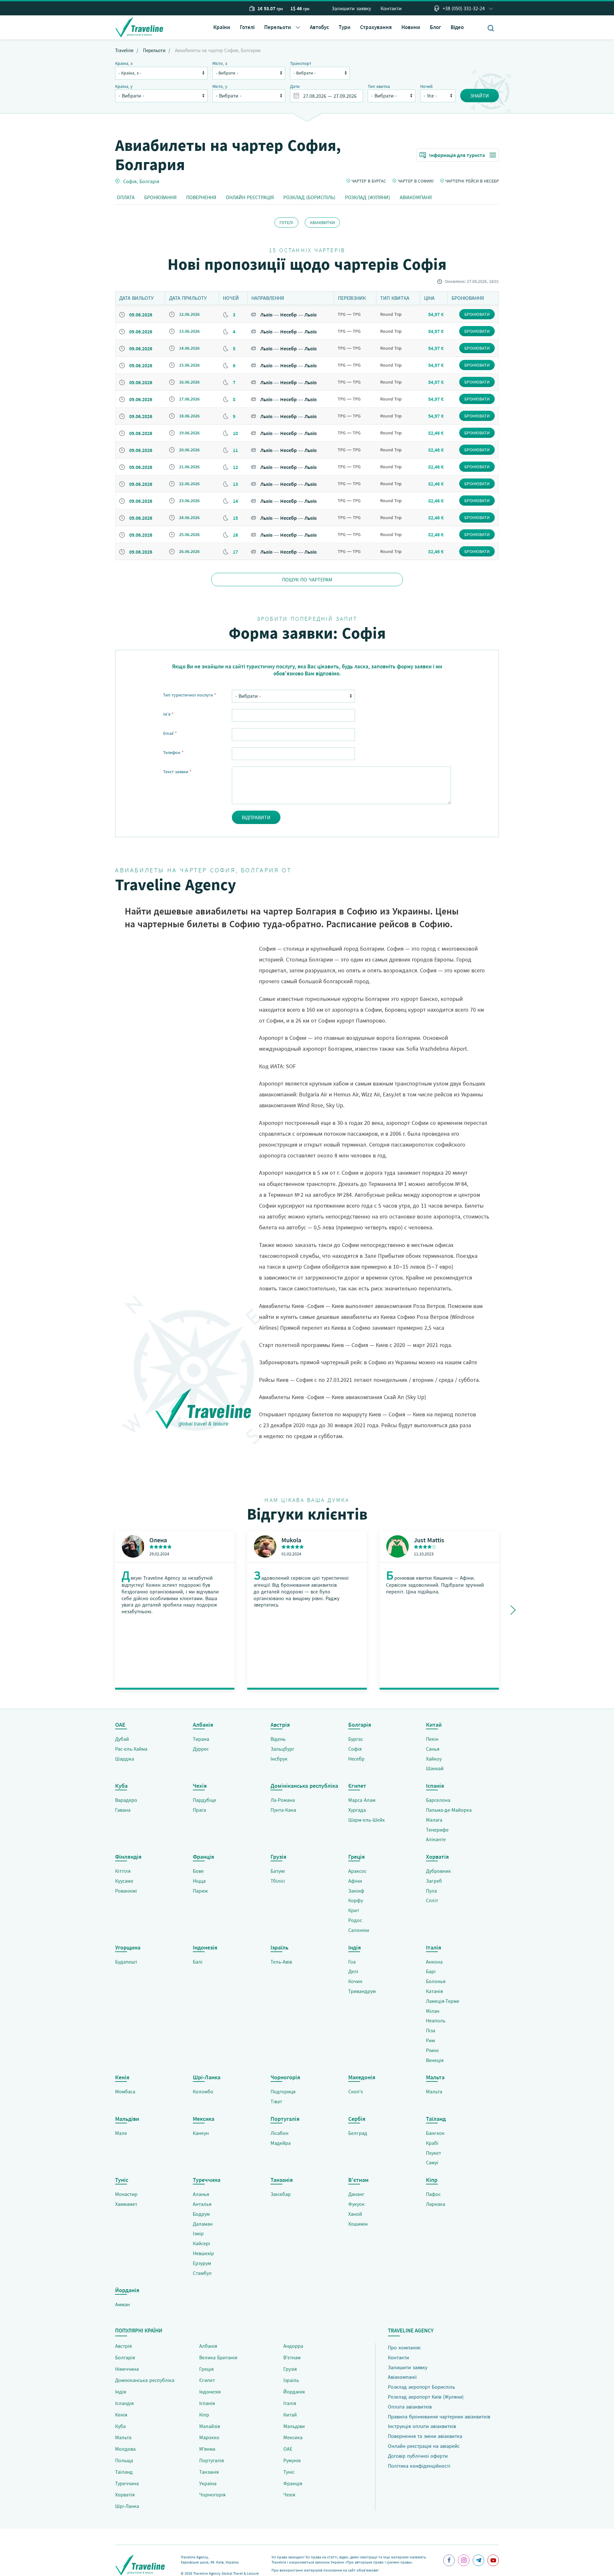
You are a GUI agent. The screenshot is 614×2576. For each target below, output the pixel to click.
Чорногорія (212, 2494)
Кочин (355, 1981)
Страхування (376, 27)
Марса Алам (362, 1800)
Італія (290, 2403)
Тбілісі (278, 1881)
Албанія (208, 2346)
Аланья (201, 2194)
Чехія (289, 2494)
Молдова (125, 2449)
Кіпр (204, 2415)
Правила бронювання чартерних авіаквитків (439, 2416)
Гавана (123, 1810)
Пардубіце (205, 1800)
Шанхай (435, 1768)
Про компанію (404, 2347)
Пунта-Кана (283, 1810)
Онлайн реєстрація (250, 197)
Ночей (426, 86)
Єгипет (207, 2380)
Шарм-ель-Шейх (366, 1820)
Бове (198, 1871)
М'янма (207, 2449)
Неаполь (436, 2020)
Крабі (432, 2143)
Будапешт (126, 1962)
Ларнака (436, 2204)
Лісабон (279, 2133)
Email (170, 733)
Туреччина (127, 2483)
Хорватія (125, 2494)
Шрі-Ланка (127, 2506)
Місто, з (220, 63)
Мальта (434, 2091)
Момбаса (125, 2091)
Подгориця (283, 2091)
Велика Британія (218, 2357)
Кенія (121, 2415)
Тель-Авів (281, 1962)
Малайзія (210, 2426)
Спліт (432, 1900)
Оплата (126, 197)
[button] (282, 27)
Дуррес (201, 1749)
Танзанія (209, 2472)
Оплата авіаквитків (410, 2407)
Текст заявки (177, 772)
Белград (358, 2133)
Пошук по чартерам (307, 580)
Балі (198, 1962)
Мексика (293, 2437)
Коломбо (203, 2091)
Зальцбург (283, 1749)
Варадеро (126, 1800)
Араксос (357, 1871)
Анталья (202, 2204)
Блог (435, 27)
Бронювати (477, 314)
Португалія (212, 2460)
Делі (353, 1971)
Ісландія (124, 2403)
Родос (355, 1920)
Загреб (434, 1881)
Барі (431, 1971)
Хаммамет (126, 2204)
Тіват (276, 2101)
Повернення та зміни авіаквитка (425, 2436)
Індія (121, 2392)
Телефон (173, 752)
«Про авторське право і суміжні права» (379, 2562)
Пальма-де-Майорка (449, 1810)
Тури (345, 27)
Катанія (434, 1991)
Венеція (435, 2060)
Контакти (391, 8)
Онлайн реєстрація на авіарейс (424, 2446)
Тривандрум (362, 1991)
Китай (290, 2415)
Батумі (278, 1871)
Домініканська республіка (145, 2380)
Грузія (290, 2369)
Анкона (434, 1962)
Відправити (256, 817)
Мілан (433, 2011)
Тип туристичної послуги (190, 695)
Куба (120, 2426)
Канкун (201, 2133)
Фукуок (356, 2204)
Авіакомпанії (416, 197)
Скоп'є (356, 2091)
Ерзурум (202, 2263)
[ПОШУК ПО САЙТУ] (491, 28)
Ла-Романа (283, 1800)
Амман (122, 2304)
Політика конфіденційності (419, 2466)
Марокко (209, 2437)
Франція (293, 2483)
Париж (200, 1891)
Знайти (480, 96)
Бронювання (160, 197)
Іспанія (207, 2403)
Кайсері (201, 2243)
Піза (431, 2030)
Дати (295, 86)
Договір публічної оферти (418, 2456)
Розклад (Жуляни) (368, 197)
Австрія (123, 2346)
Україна (208, 2483)
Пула (431, 1891)
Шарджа (125, 1759)
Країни (222, 27)
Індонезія (210, 2392)
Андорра (293, 2346)
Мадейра (281, 2143)
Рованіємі (126, 1891)
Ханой (355, 2214)
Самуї (432, 2162)
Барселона (438, 1800)
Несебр (356, 1759)
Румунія (292, 2460)
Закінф (356, 1891)
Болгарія (149, 181)
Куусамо (124, 1881)
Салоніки (359, 1930)
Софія (130, 181)
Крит (354, 1910)
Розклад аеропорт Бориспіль (421, 2387)
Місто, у (220, 86)
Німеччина (127, 2369)
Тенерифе (437, 1830)
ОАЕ (288, 2449)
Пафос (433, 2194)
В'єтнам (292, 2357)
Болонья (436, 1981)
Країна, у (124, 86)
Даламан (203, 2224)
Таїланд (124, 2472)
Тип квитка (379, 86)
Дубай (122, 1739)
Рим (430, 2040)
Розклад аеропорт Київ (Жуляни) (426, 2397)
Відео (457, 27)
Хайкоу (434, 1759)
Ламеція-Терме (443, 2001)
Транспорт (301, 63)
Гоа (352, 1962)
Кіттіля (123, 1871)
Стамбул (202, 2273)
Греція (206, 2369)
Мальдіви (294, 2426)
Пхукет (433, 2153)
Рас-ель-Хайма (131, 1749)
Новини (411, 27)
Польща (124, 2460)
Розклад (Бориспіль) (309, 197)
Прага (199, 1810)
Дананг (356, 2194)
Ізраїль (291, 2380)
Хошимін (358, 2224)
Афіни (355, 1881)
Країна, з (124, 63)
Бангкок (435, 2133)
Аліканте (436, 1839)
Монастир (126, 2194)
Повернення (201, 197)
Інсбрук (279, 1759)
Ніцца (199, 1881)
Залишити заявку (351, 8)
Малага (434, 1820)
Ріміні (432, 2050)
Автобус (319, 27)
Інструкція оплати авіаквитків (422, 2426)
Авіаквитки (322, 222)
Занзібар (281, 2194)
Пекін (432, 1739)
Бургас (356, 1739)
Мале (121, 2133)
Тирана (201, 1739)
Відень (278, 1739)
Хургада (357, 1810)
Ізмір (198, 2233)
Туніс (289, 2472)
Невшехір (203, 2253)
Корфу (356, 1900)
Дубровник (438, 1871)
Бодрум (201, 2214)
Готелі (247, 27)
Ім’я (168, 714)
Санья (433, 1749)
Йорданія (294, 2392)
